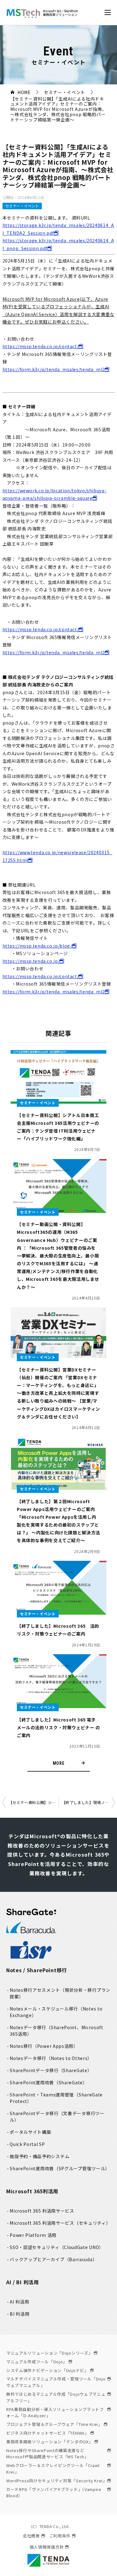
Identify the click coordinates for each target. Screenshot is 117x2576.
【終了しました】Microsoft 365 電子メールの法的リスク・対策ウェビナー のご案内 (58, 1727)
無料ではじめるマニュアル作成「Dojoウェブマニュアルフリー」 (56, 2397)
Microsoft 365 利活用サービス (42, 2211)
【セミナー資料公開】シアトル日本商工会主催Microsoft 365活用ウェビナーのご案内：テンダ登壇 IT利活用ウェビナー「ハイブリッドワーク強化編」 (34, 1802)
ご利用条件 (60, 2536)
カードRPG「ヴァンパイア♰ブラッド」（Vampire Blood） (54, 2493)
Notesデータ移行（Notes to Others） (51, 2058)
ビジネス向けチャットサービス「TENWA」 (48, 2433)
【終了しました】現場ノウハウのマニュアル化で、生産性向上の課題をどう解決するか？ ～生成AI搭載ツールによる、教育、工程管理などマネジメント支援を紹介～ (88, 1802)
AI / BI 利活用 (23, 2282)
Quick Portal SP (27, 2144)
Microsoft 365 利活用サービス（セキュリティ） (60, 2223)
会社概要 (31, 2536)
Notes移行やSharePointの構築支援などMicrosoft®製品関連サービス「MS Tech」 (47, 2454)
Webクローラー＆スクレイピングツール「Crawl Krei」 (53, 2469)
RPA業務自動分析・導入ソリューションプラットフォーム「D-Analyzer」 (55, 2413)
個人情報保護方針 (47, 2547)
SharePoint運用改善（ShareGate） (49, 2082)
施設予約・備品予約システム (39, 2156)
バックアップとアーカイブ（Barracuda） (53, 2259)
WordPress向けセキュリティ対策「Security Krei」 (57, 2481)
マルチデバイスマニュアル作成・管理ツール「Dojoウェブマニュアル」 (56, 2382)
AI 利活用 (19, 2302)
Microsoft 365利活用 (32, 2191)
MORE (59, 1763)
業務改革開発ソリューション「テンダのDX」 (50, 2442)
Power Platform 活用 (33, 2235)
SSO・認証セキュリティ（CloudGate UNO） (57, 2247)
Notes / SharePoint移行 (37, 1970)
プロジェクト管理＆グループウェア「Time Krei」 (54, 2424)
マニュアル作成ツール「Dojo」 (37, 2362)
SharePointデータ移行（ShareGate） (51, 2070)
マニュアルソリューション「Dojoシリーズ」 (49, 2353)
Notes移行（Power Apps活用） (44, 2046)
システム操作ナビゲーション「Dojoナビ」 (47, 2370)
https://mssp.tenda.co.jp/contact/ (41, 346)
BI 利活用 (19, 2314)
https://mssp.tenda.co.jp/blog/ (37, 946)
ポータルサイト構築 (30, 2132)
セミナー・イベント (22, 206)
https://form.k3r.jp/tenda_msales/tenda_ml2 (54, 369)
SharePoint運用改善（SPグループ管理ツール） (60, 2168)
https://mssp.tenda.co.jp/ (31, 961)
